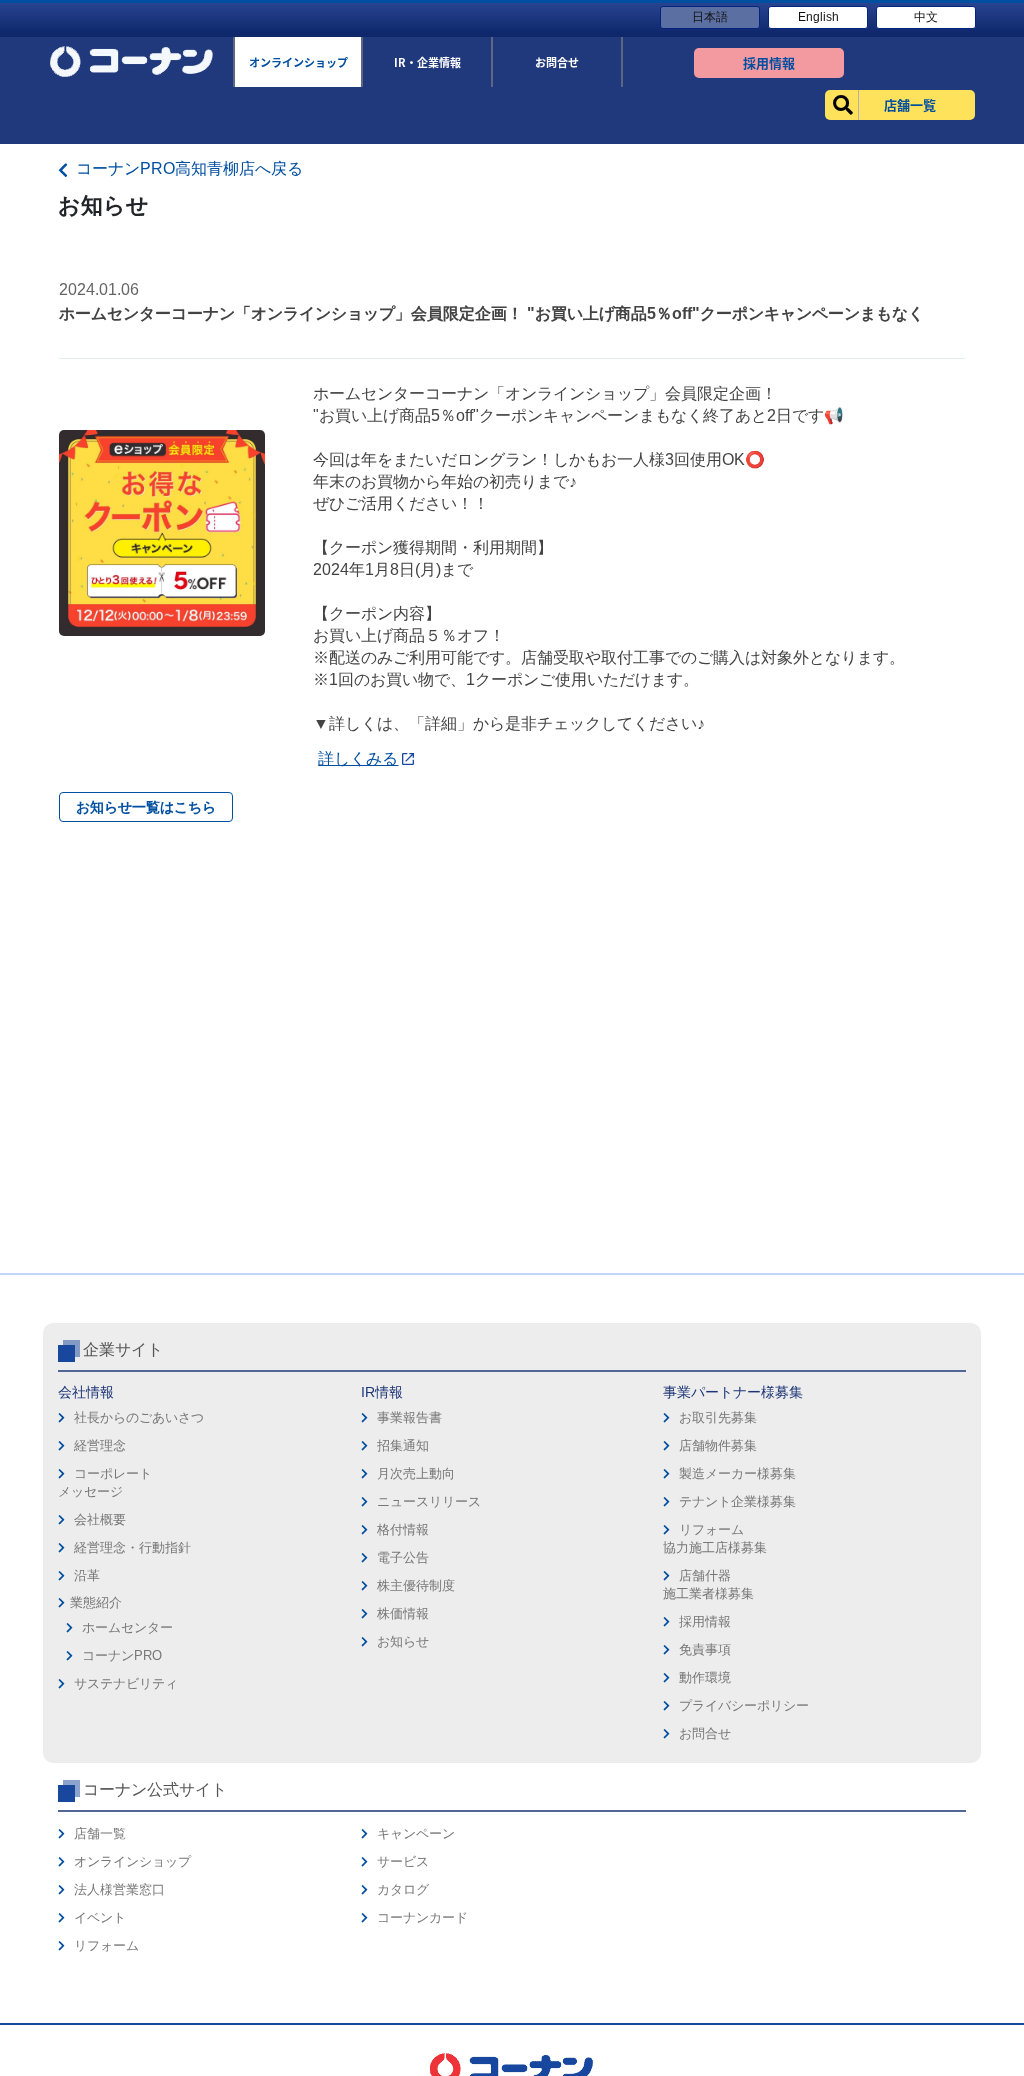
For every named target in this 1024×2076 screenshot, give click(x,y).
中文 (926, 17)
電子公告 (403, 1557)
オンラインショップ (132, 1861)
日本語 (710, 17)
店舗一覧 (100, 1833)
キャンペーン (416, 1833)
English (818, 17)
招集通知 (403, 1445)
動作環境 (705, 1677)
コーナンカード (422, 1917)
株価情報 (403, 1613)
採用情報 (705, 1621)
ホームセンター (127, 1627)
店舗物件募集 (718, 1445)
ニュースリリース (429, 1501)
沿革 (87, 1575)
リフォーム (106, 1945)
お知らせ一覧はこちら (146, 807)
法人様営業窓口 (119, 1889)
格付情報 (403, 1529)
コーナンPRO (122, 1655)
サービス (403, 1861)
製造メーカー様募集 (737, 1473)
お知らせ (403, 1641)
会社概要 (100, 1519)
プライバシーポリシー (744, 1705)
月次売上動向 (416, 1473)
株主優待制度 (416, 1585)
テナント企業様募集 (737, 1501)
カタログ (403, 1889)
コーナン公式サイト (155, 1789)
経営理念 (100, 1445)
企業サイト (123, 1349)
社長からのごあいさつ (139, 1417)
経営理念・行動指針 (132, 1547)
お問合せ (705, 1733)
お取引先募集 (718, 1417)
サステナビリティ (126, 1683)
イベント (100, 1917)
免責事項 (705, 1649)
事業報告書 (409, 1417)
